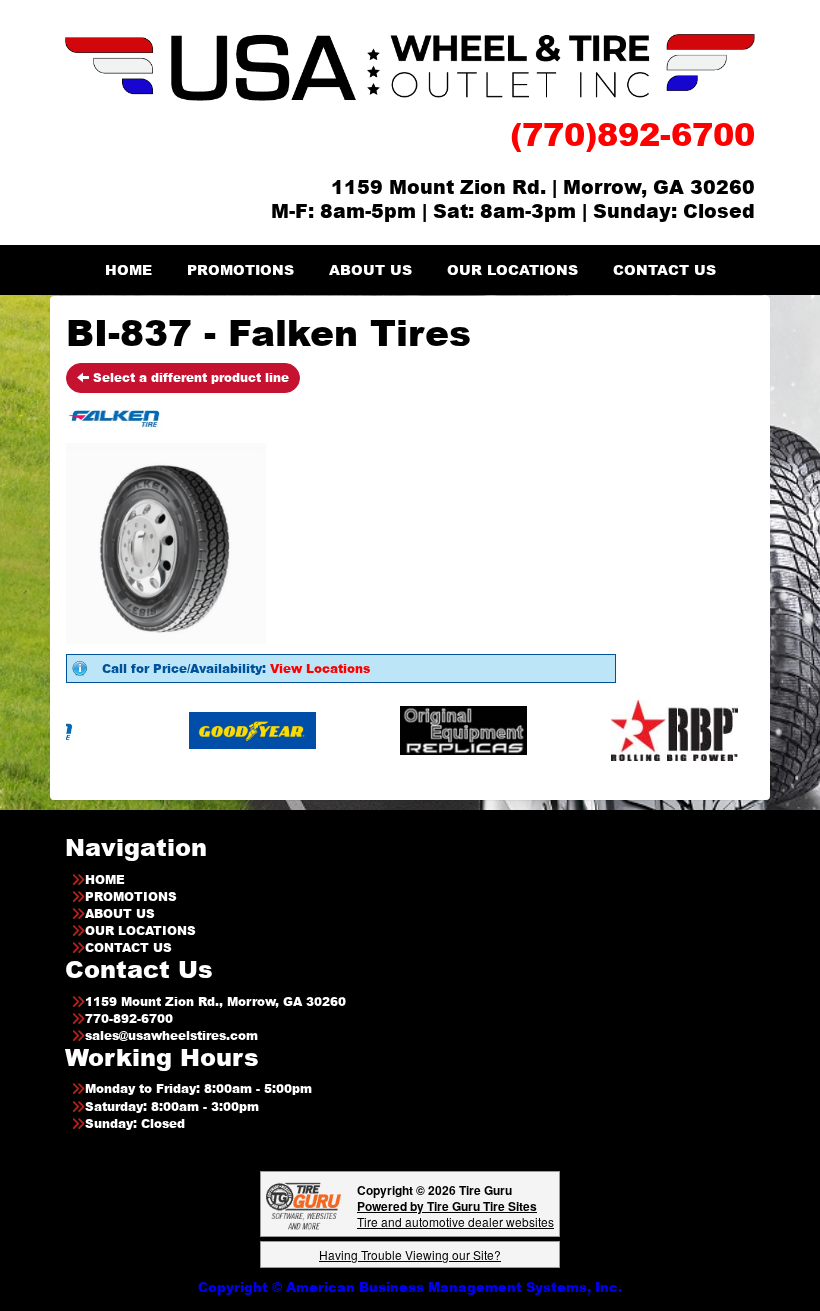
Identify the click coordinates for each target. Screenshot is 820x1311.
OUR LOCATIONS (512, 269)
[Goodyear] (223, 729)
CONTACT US (664, 269)
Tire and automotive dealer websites (455, 1213)
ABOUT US (370, 269)
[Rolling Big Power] (645, 729)
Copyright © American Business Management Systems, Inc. (410, 1287)
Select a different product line (189, 377)
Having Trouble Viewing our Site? (410, 1254)
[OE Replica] (434, 729)
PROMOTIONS (240, 269)
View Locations (320, 668)
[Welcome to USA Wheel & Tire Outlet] (410, 66)
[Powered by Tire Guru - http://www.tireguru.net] (303, 1204)
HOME (128, 269)
